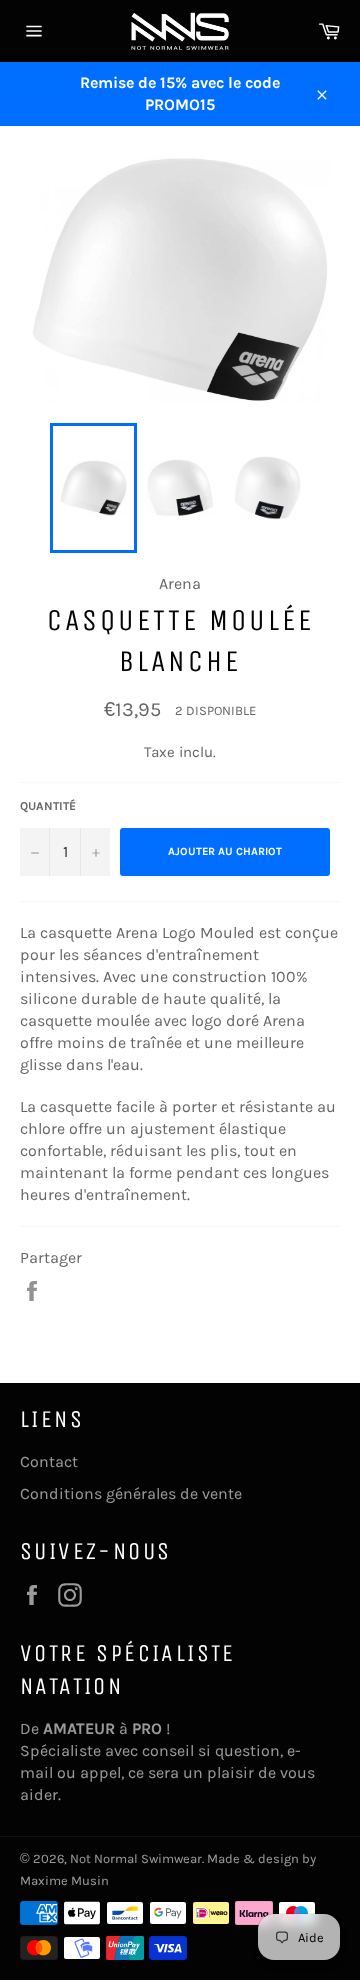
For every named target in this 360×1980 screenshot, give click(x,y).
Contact (49, 1461)
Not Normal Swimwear (136, 1858)
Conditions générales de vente (131, 1493)
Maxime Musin (64, 1880)
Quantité (48, 806)
